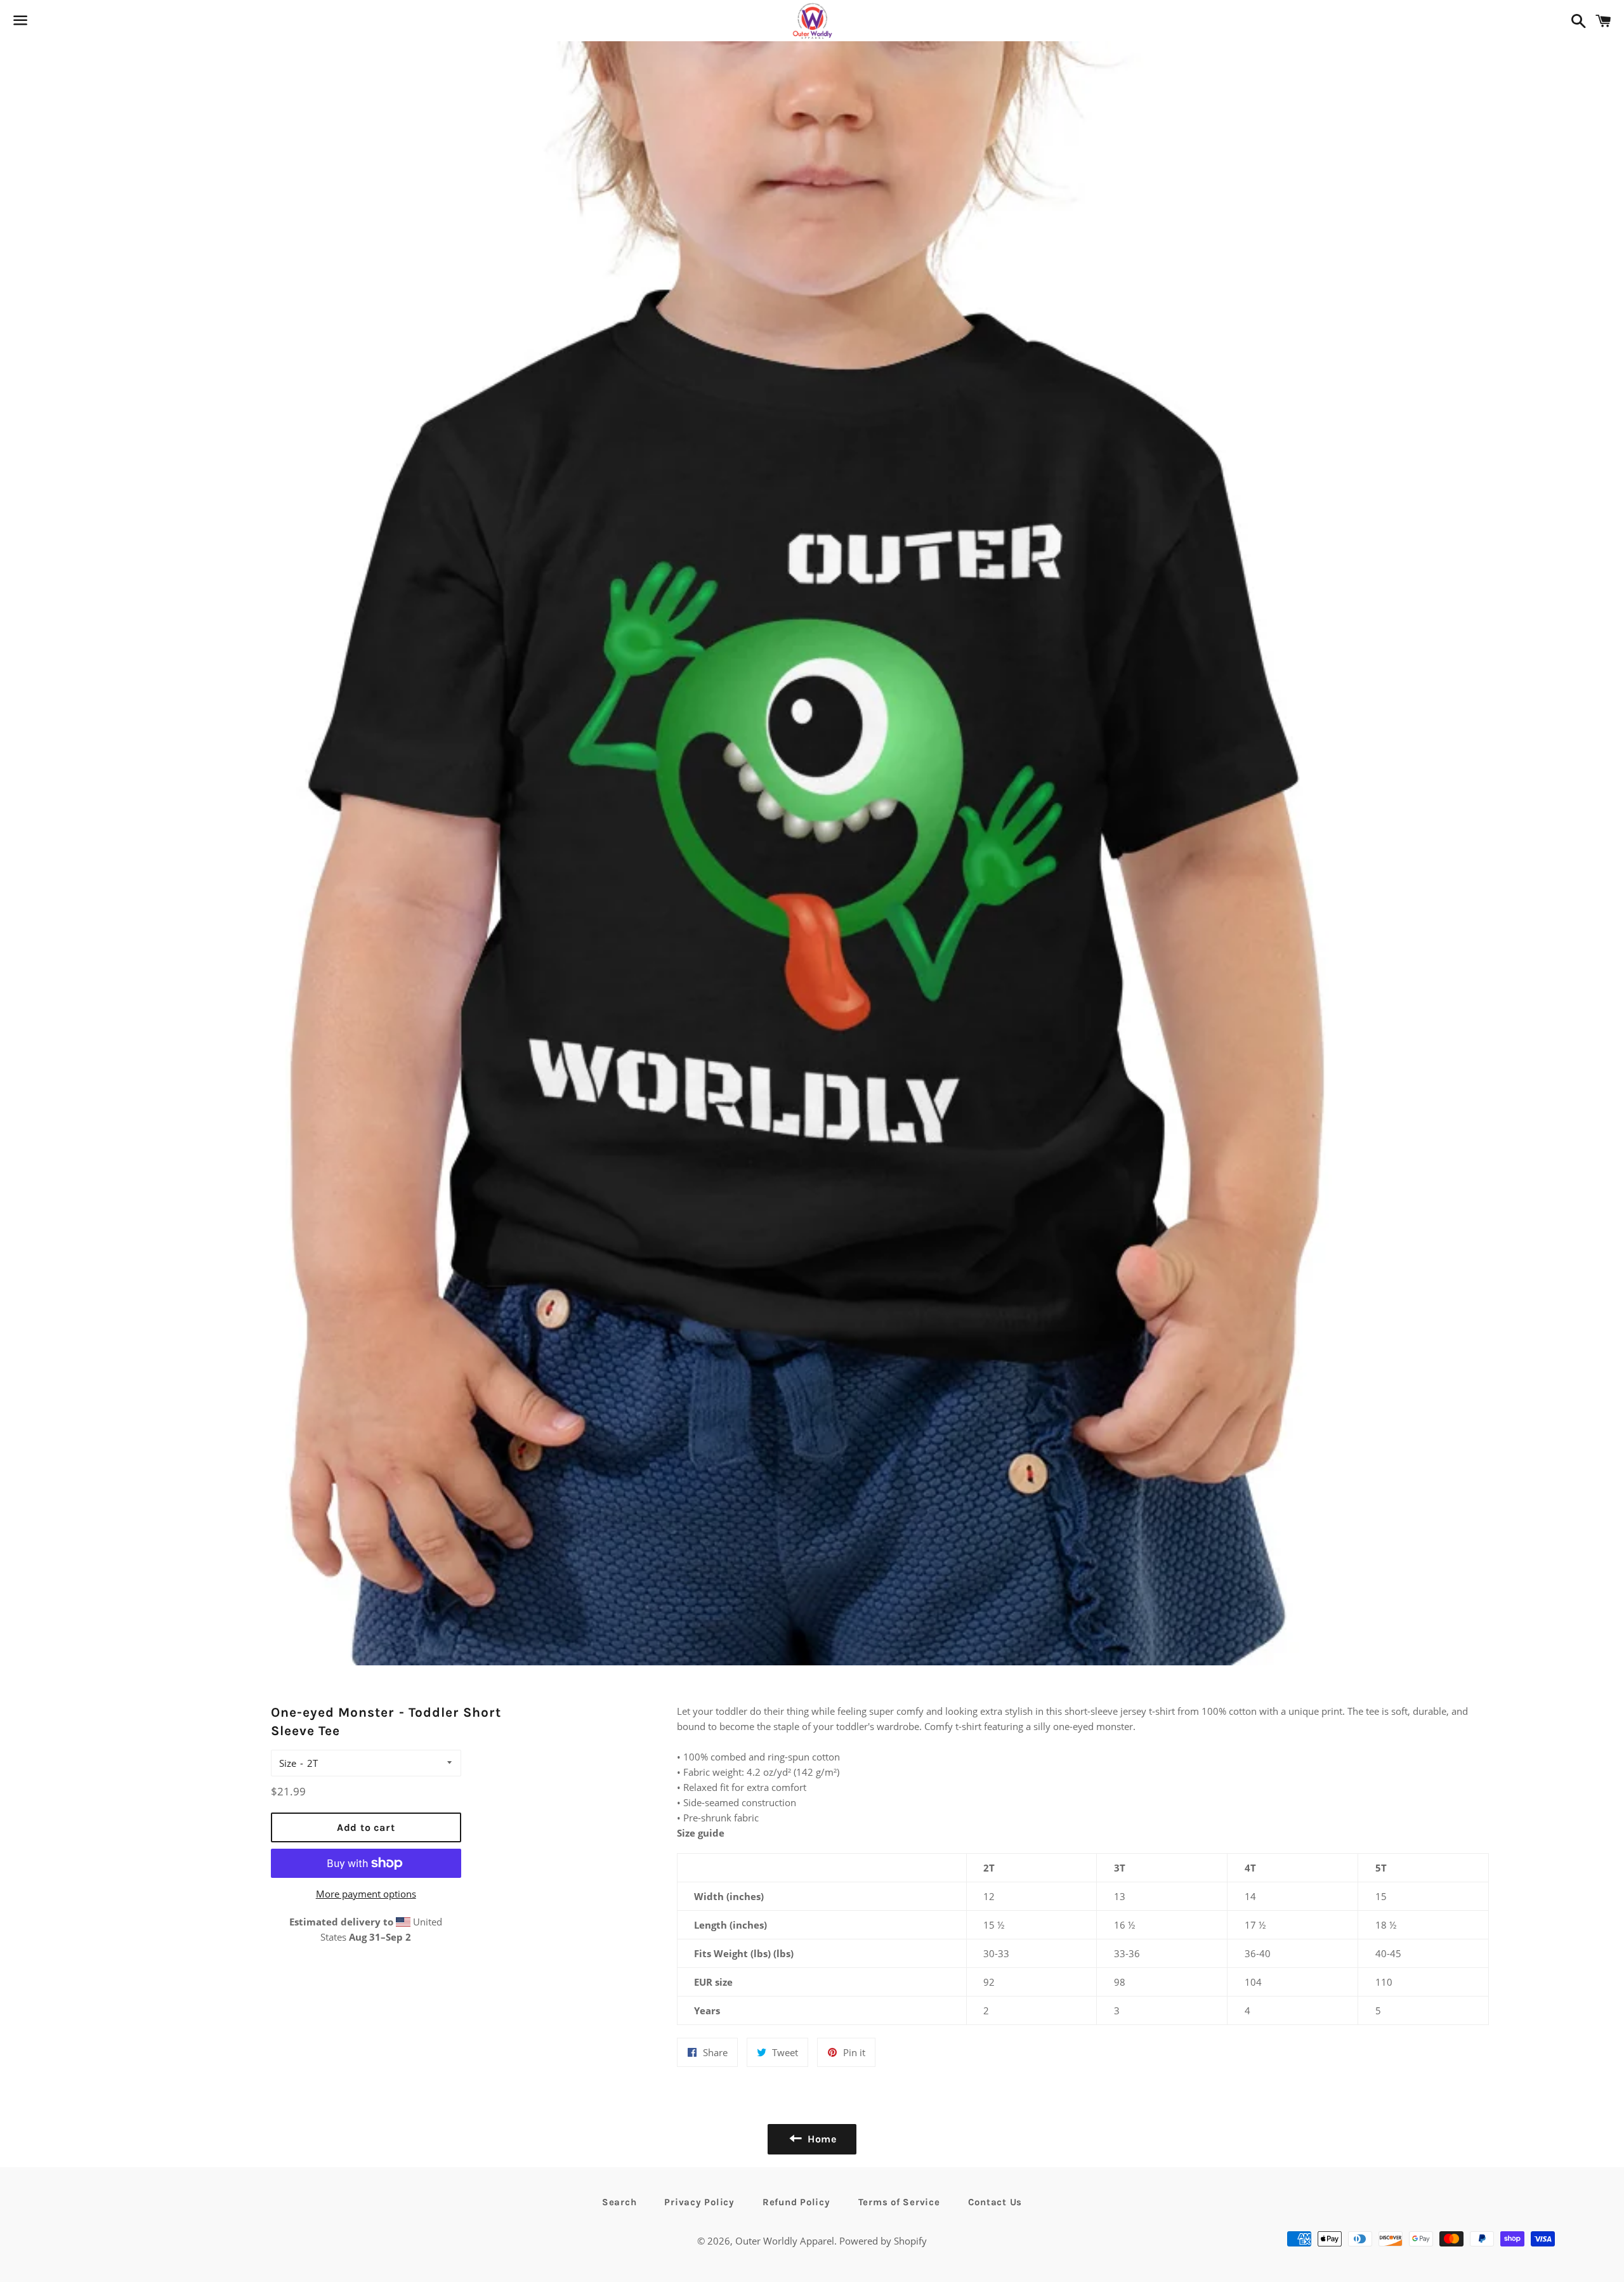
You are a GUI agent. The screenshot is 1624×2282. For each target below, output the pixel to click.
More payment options (366, 1894)
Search (619, 2202)
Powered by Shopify (883, 2241)
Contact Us (995, 2202)
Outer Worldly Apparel (785, 2241)
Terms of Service (899, 2202)
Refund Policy (796, 2202)
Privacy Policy (699, 2202)
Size (288, 1763)
